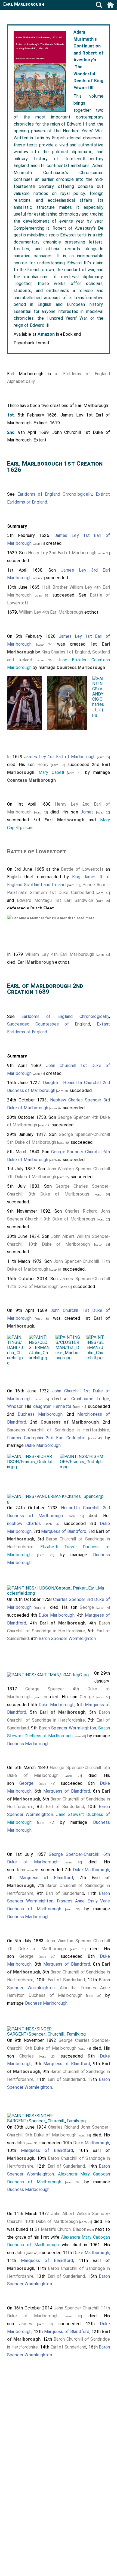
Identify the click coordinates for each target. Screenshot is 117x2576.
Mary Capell (51, 772)
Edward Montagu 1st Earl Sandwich (55, 900)
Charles (34, 1524)
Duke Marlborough (43, 1445)
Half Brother (55, 587)
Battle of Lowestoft (37, 851)
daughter (42, 1406)
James (87, 812)
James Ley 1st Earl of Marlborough (60, 757)
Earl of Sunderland (65, 1807)
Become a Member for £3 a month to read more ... (55, 918)
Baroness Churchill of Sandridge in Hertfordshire (58, 1430)
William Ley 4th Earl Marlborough (51, 612)
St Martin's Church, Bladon (61, 2229)
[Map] (90, 2230)
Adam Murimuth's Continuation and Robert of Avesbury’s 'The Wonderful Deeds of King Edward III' (88, 60)
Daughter (52, 1083)
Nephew (58, 1100)
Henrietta (62, 1406)
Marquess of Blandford (64, 1531)
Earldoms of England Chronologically (55, 494)
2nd (11, 432)
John (20, 1870)
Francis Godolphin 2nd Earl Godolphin (46, 1438)
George (87, 1607)
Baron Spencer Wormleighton (67, 1638)
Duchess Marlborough (40, 1414)
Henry (43, 765)
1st (11, 415)
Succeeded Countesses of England (49, 1024)
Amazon (46, 334)
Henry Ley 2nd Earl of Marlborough (62, 553)
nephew (15, 1524)
